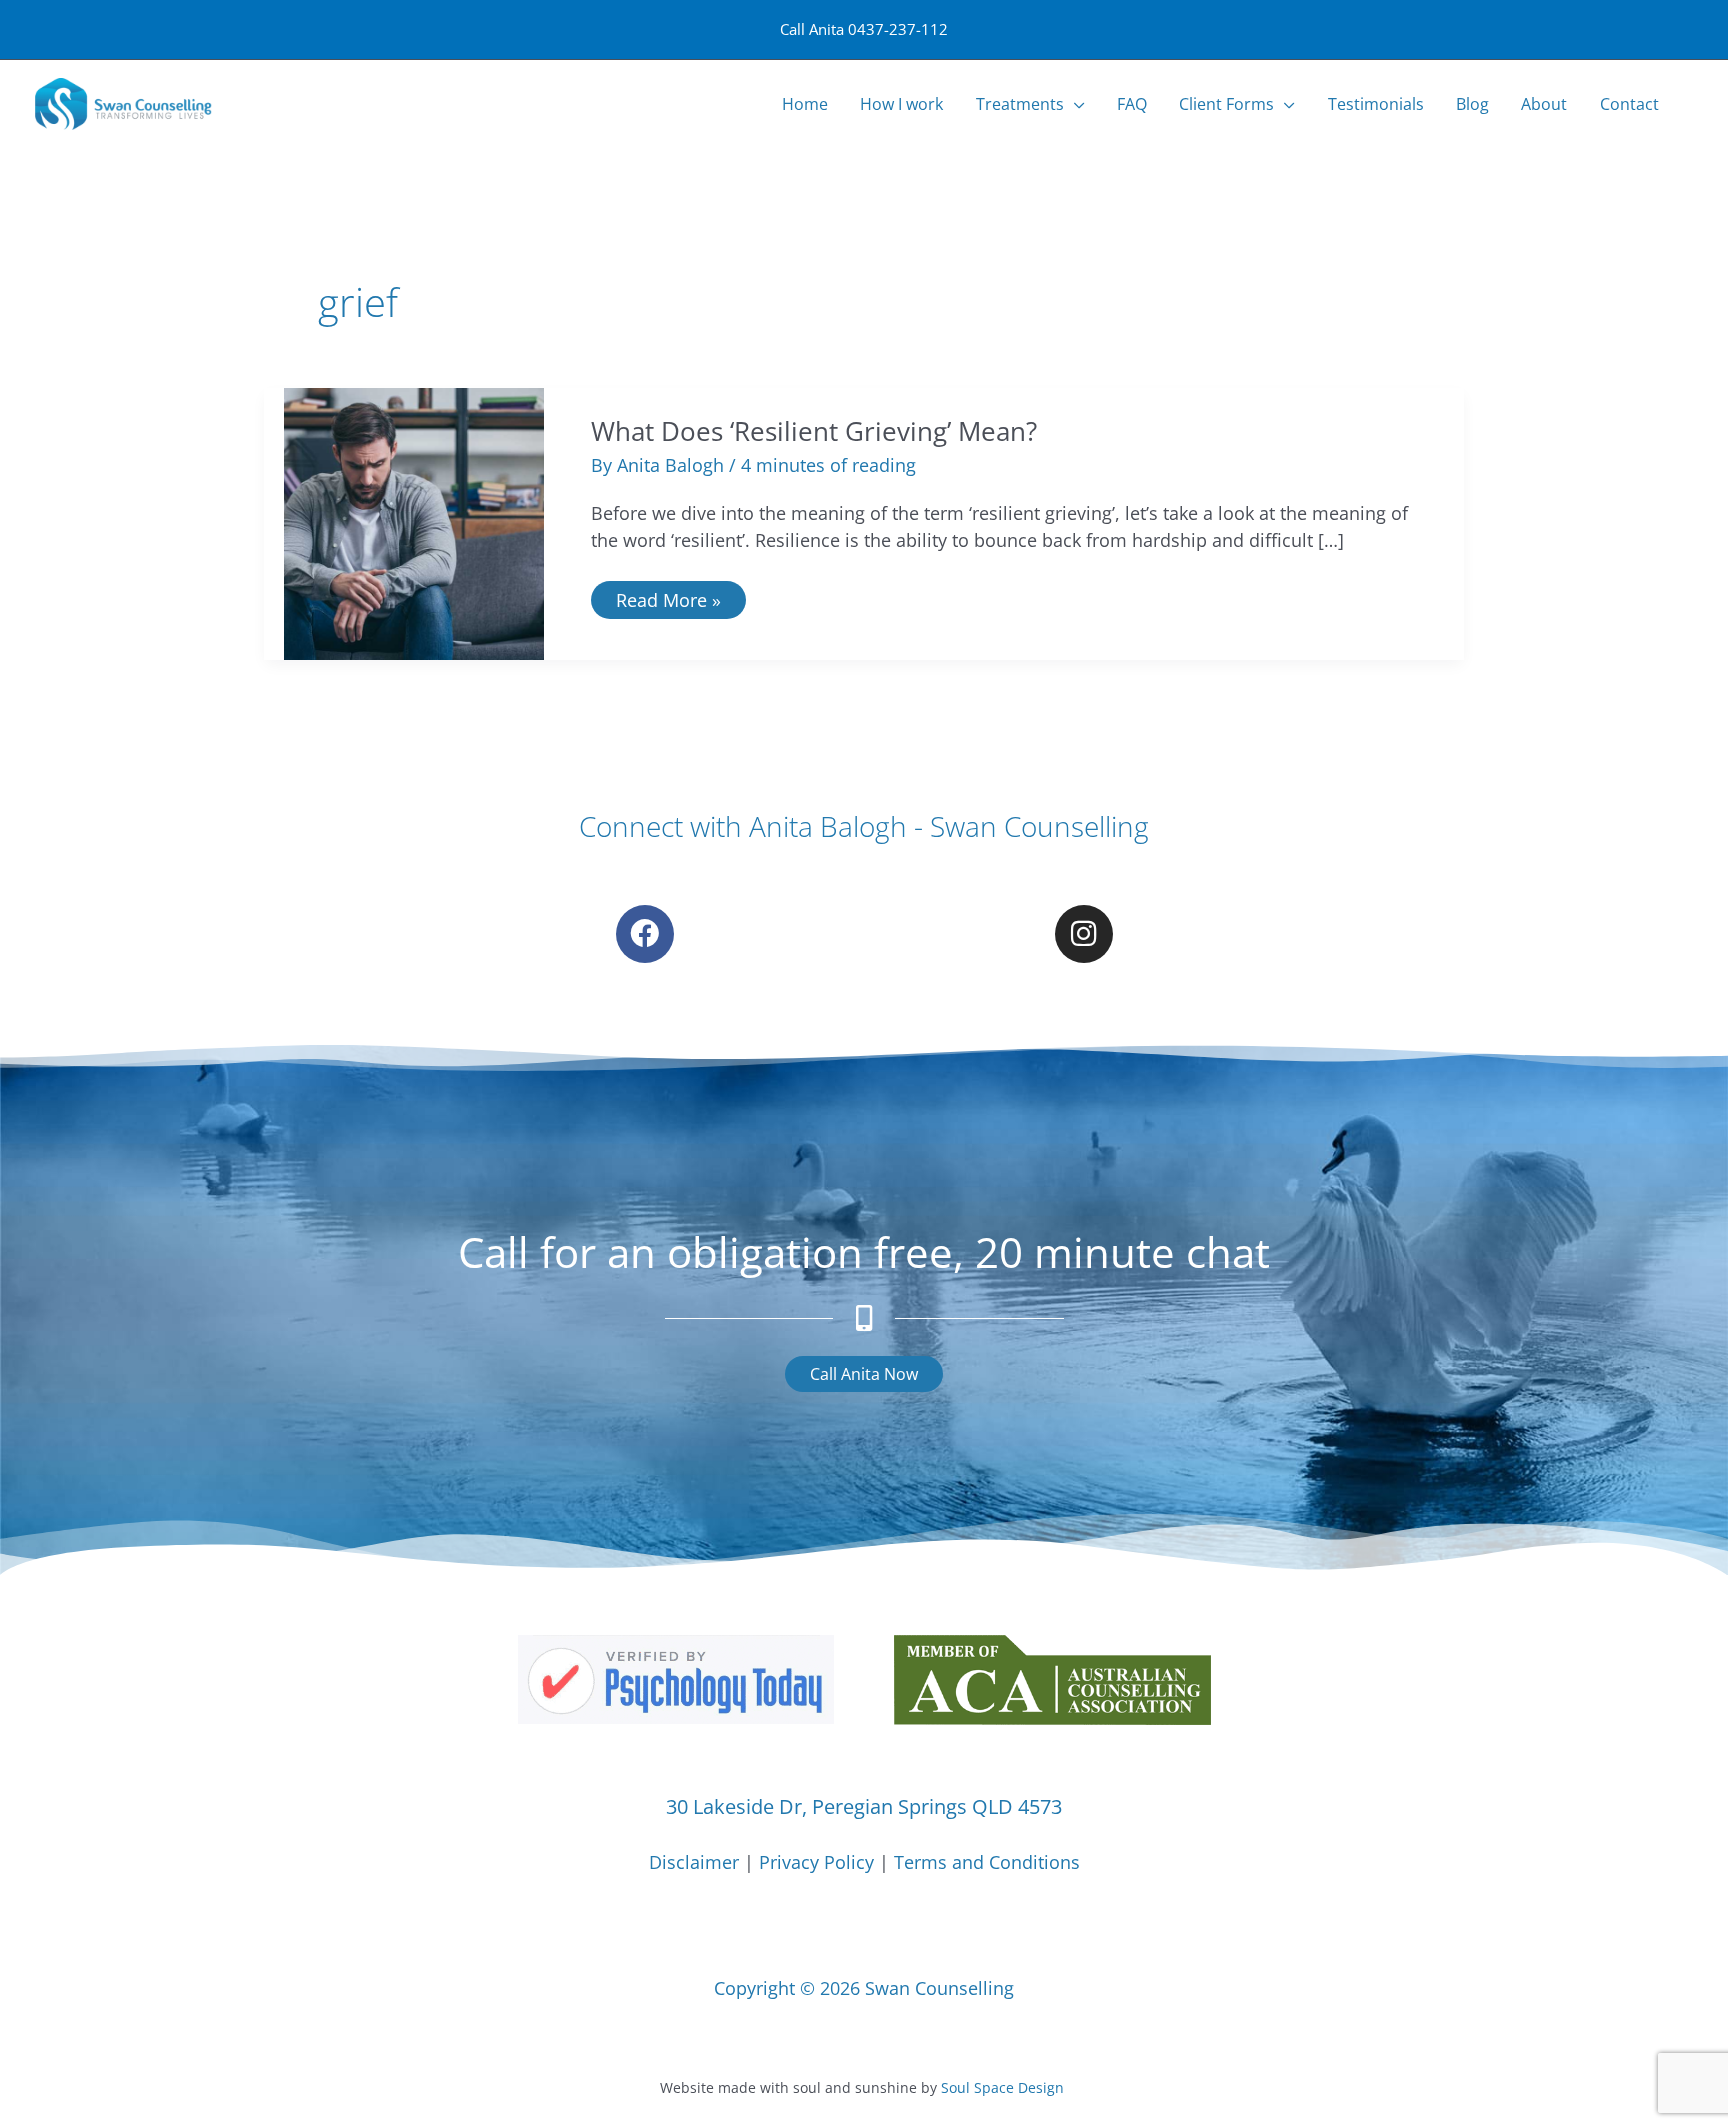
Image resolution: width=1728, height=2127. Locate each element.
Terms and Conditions (987, 1862)
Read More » (668, 596)
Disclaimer (694, 1862)
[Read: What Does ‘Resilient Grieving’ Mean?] (414, 522)
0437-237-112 (898, 29)
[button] (1074, 104)
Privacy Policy (816, 1862)
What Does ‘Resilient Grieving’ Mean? (814, 431)
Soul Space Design (1002, 2087)
